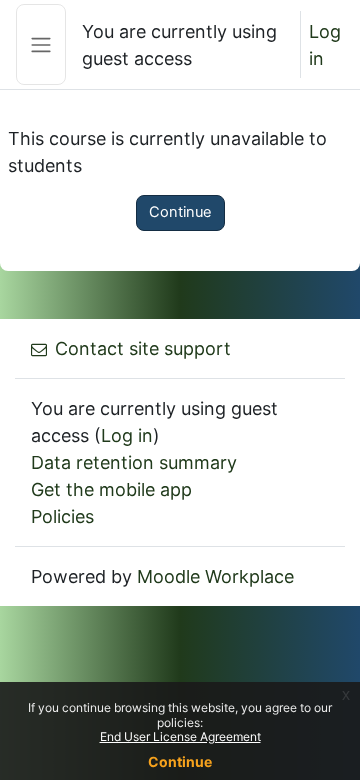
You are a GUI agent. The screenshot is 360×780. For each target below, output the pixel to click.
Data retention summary (134, 462)
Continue (180, 212)
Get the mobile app (111, 489)
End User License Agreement (180, 736)
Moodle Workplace (215, 576)
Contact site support (143, 348)
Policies (62, 516)
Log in (325, 45)
